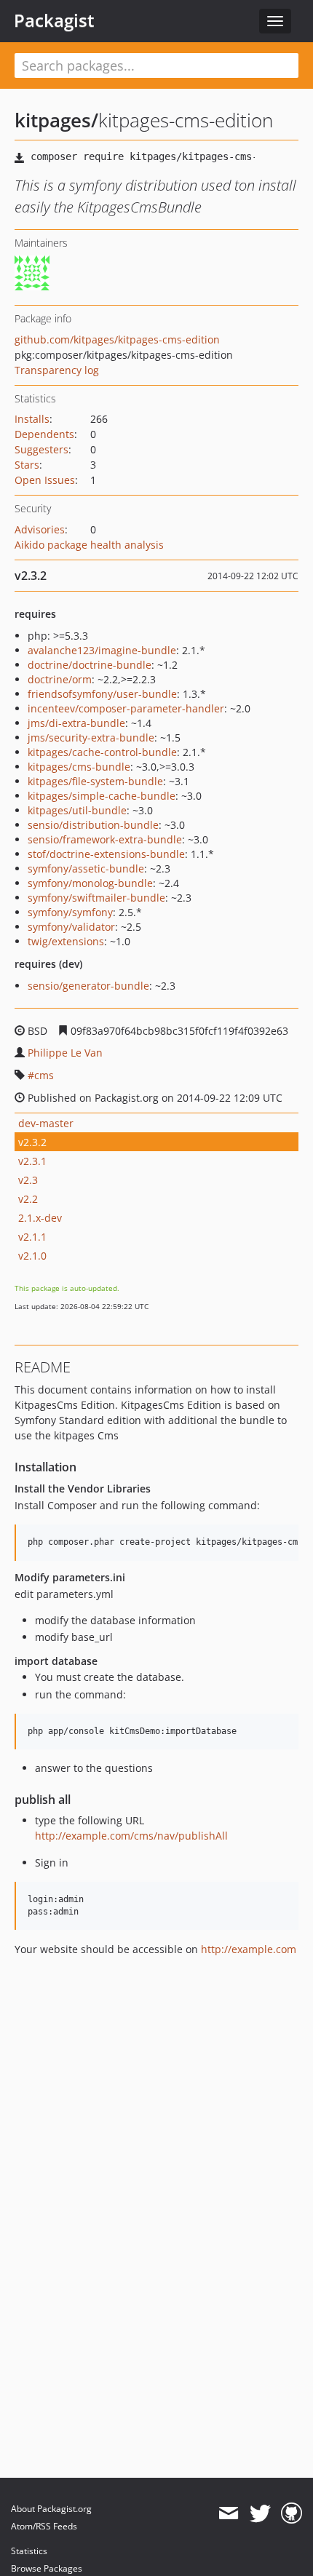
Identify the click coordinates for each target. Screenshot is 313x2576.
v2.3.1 (32, 1161)
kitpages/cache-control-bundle (102, 752)
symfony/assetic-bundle (86, 868)
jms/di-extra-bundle (76, 723)
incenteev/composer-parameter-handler (126, 708)
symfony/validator (71, 927)
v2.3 (28, 1180)
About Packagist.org (51, 2509)
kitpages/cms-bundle (79, 767)
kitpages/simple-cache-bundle (102, 796)
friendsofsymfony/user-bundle (102, 694)
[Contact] (228, 2513)
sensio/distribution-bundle (93, 825)
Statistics (29, 2551)
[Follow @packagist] (260, 2513)
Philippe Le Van (65, 1053)
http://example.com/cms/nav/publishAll (131, 1836)
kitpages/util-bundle (77, 810)
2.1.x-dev (40, 1218)
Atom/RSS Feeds (44, 2526)
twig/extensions (66, 941)
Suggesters (41, 449)
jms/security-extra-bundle (91, 738)
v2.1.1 (32, 1237)
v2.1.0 (32, 1256)
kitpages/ (56, 120)
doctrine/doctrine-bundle (90, 665)
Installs (32, 419)
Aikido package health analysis (89, 545)
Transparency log (57, 370)
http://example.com (249, 1949)
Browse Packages (47, 2568)
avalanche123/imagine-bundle (102, 650)
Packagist (54, 20)
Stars (27, 465)
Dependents (44, 434)
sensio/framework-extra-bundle (105, 839)
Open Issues (45, 480)
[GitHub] (292, 2513)
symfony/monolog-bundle (90, 883)
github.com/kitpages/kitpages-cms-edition (117, 339)
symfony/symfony (70, 912)
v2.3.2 (32, 1142)
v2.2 (28, 1199)
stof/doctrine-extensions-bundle (106, 854)
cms (44, 1075)
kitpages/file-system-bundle (95, 781)
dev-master (46, 1123)
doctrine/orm (60, 679)
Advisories (40, 529)
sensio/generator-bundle (88, 986)
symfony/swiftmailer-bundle (96, 898)
